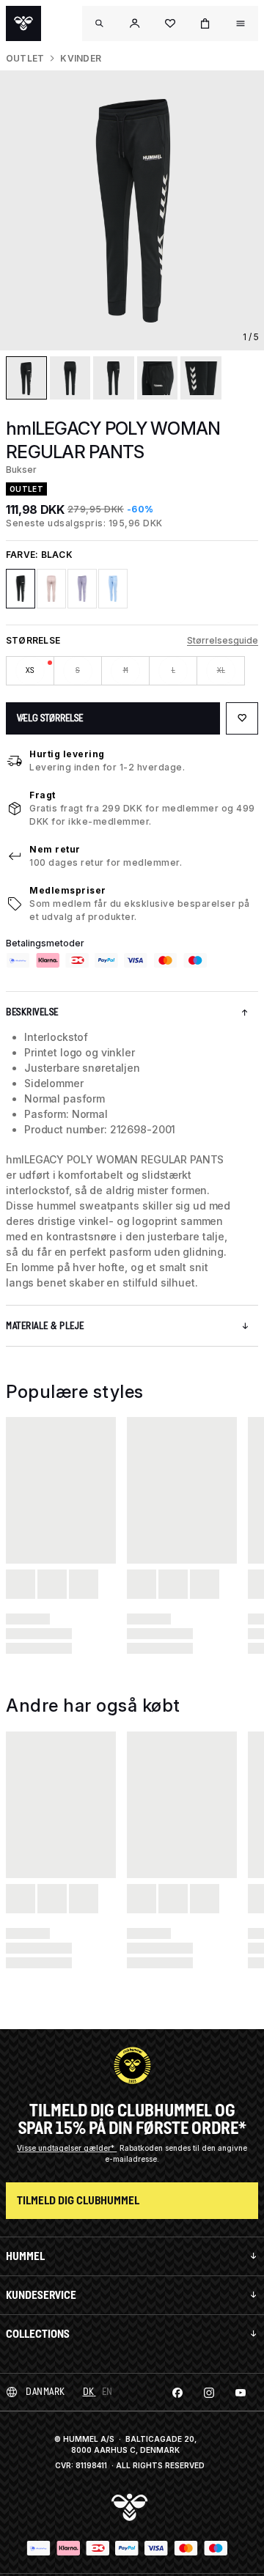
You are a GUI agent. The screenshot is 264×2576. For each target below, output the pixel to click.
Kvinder (81, 58)
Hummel (25, 2256)
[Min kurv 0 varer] (205, 23)
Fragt (43, 795)
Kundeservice (41, 2295)
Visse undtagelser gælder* (67, 2148)
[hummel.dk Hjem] (23, 23)
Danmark (45, 2392)
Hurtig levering (67, 754)
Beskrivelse (32, 1012)
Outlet (25, 58)
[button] (135, 23)
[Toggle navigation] (100, 23)
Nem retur (55, 849)
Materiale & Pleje (45, 1326)
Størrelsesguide (223, 640)
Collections (38, 2334)
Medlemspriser (68, 890)
